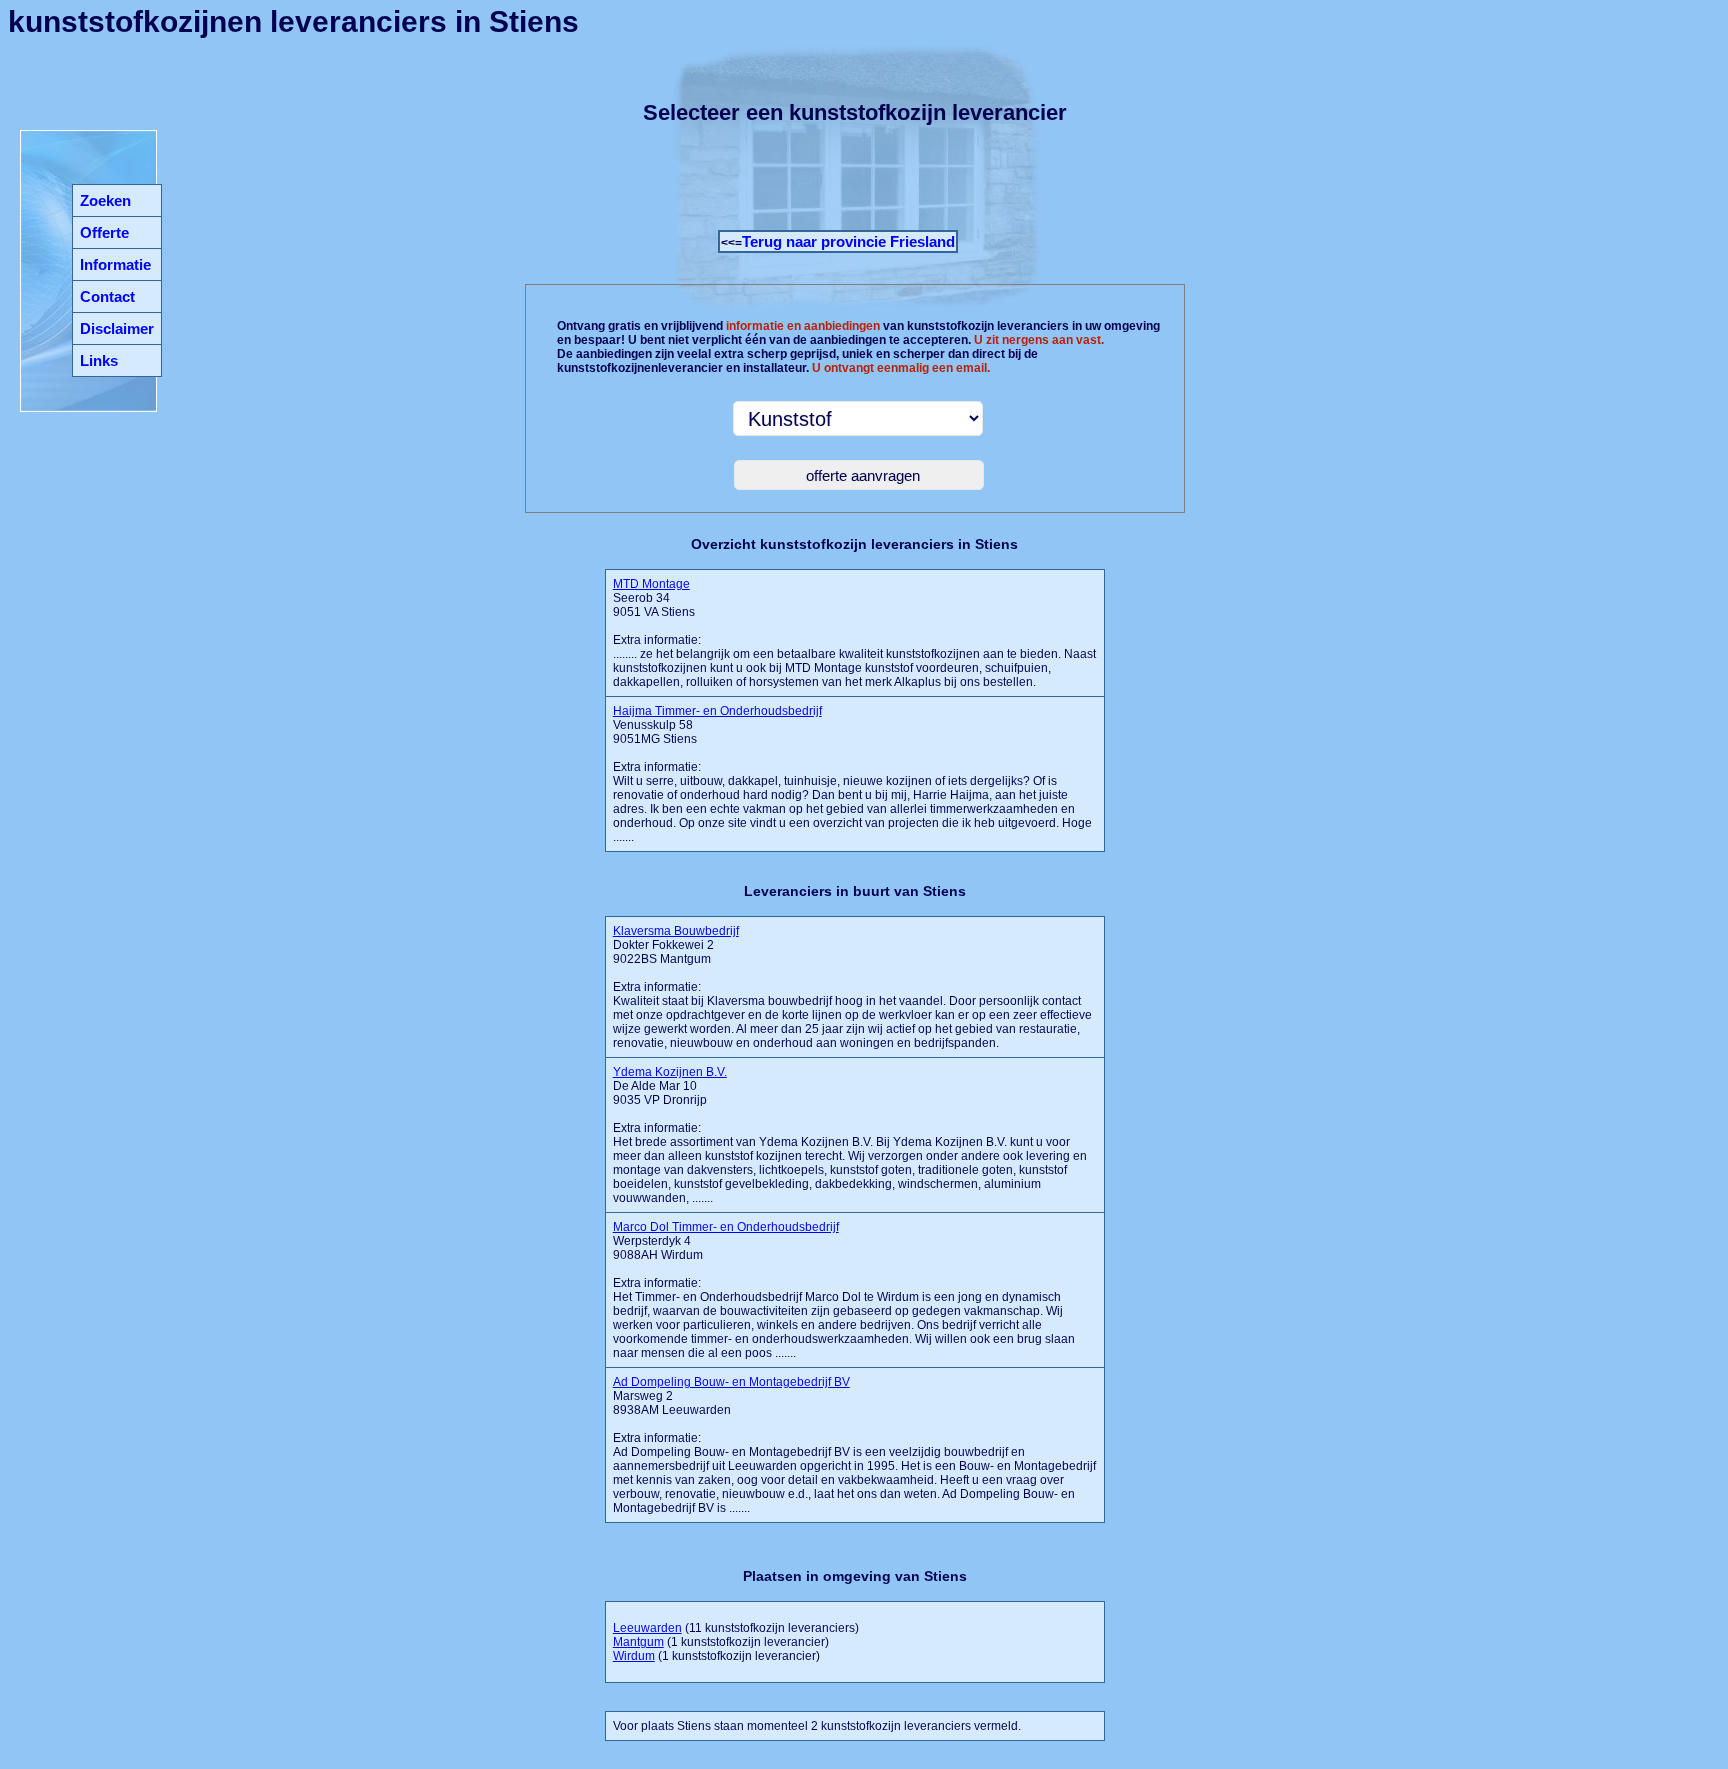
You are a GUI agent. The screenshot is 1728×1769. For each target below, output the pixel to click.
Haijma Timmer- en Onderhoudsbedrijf (717, 711)
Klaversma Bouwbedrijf (676, 931)
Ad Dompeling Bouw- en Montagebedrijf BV (731, 1382)
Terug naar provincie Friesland (848, 241)
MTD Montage (651, 584)
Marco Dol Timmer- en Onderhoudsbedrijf (726, 1227)
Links (99, 360)
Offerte (104, 232)
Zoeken (105, 200)
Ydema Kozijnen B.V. (670, 1072)
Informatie (115, 264)
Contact (107, 296)
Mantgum (638, 1642)
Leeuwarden (647, 1628)
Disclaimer (117, 328)
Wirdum (634, 1656)
